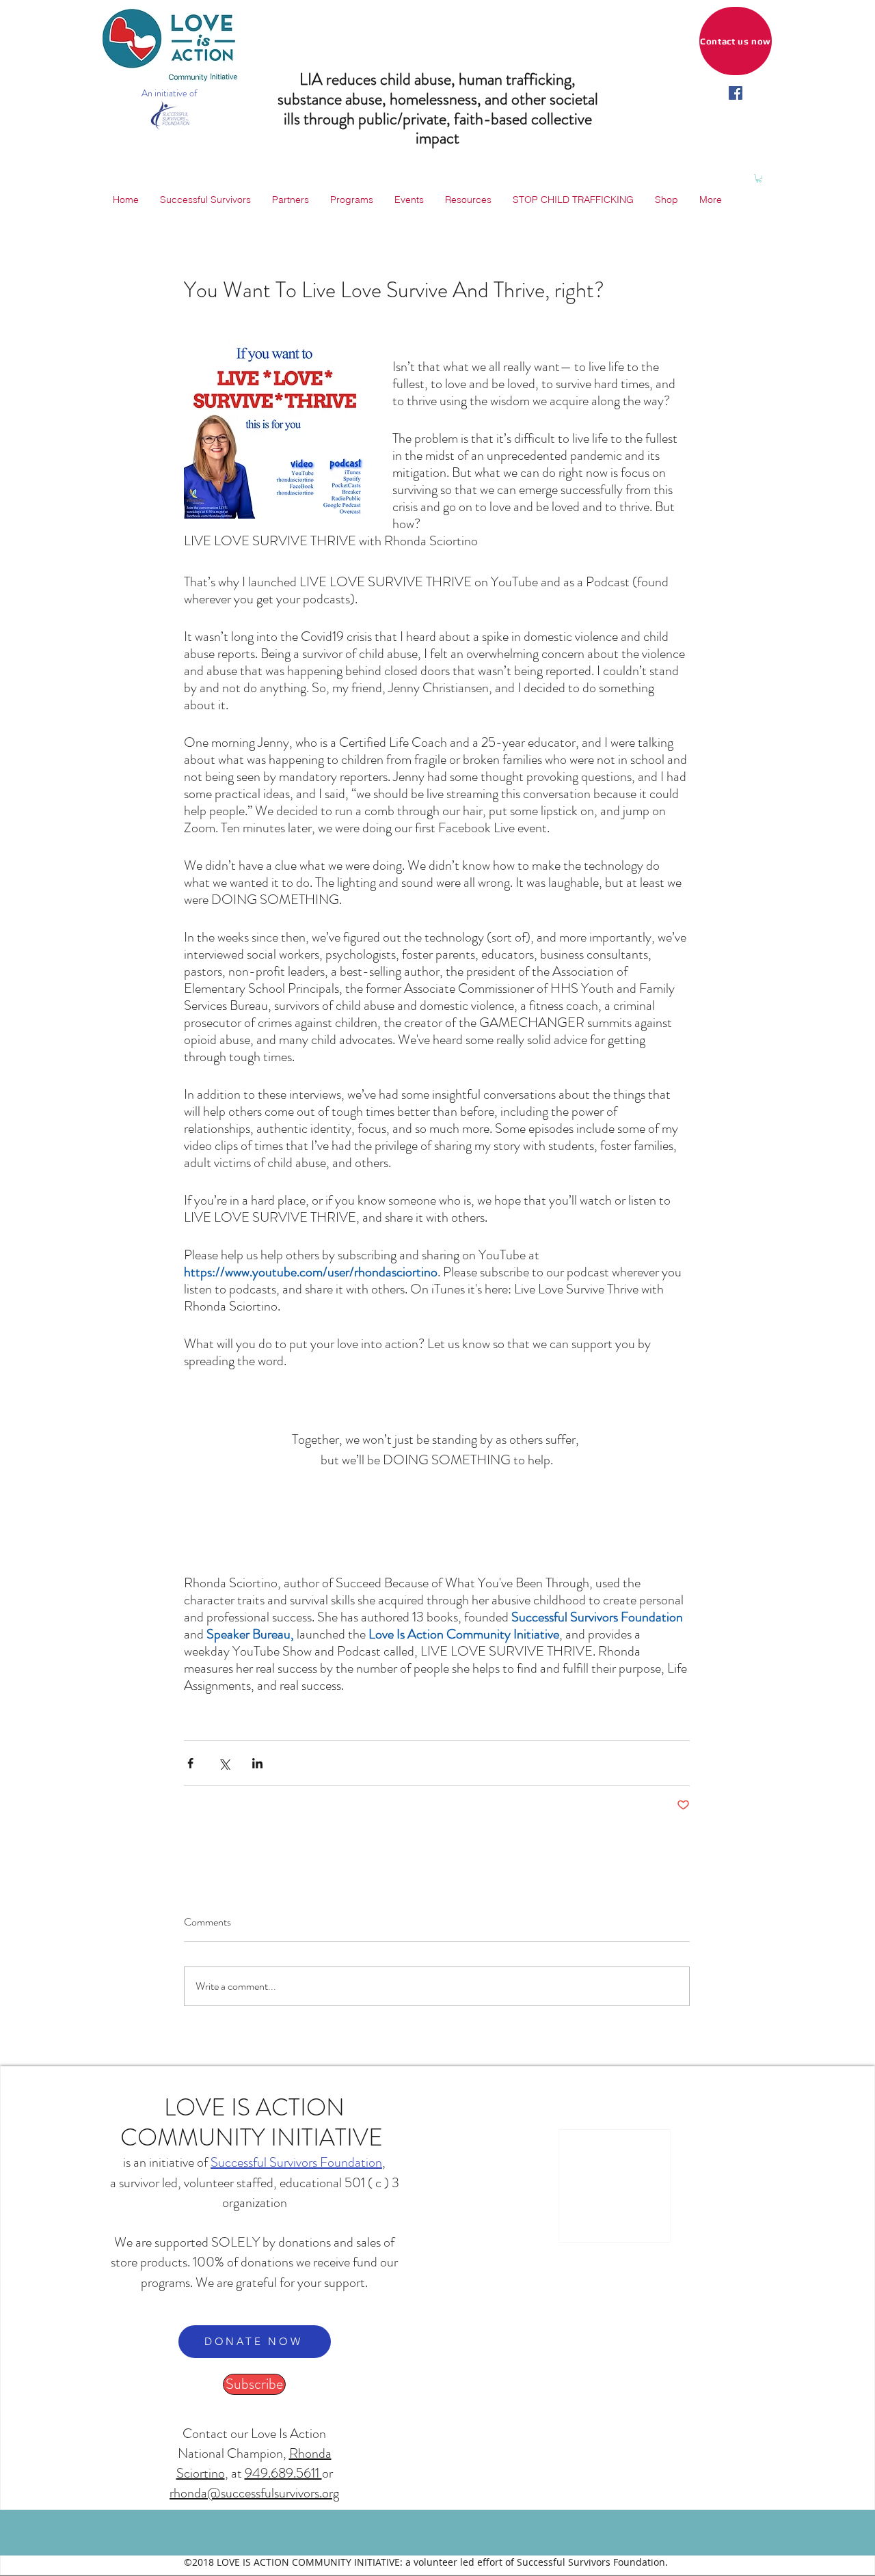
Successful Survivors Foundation (296, 2162)
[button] (759, 178)
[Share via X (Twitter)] (224, 1763)
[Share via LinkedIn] (257, 1763)
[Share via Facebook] (190, 1763)
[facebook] (736, 93)
